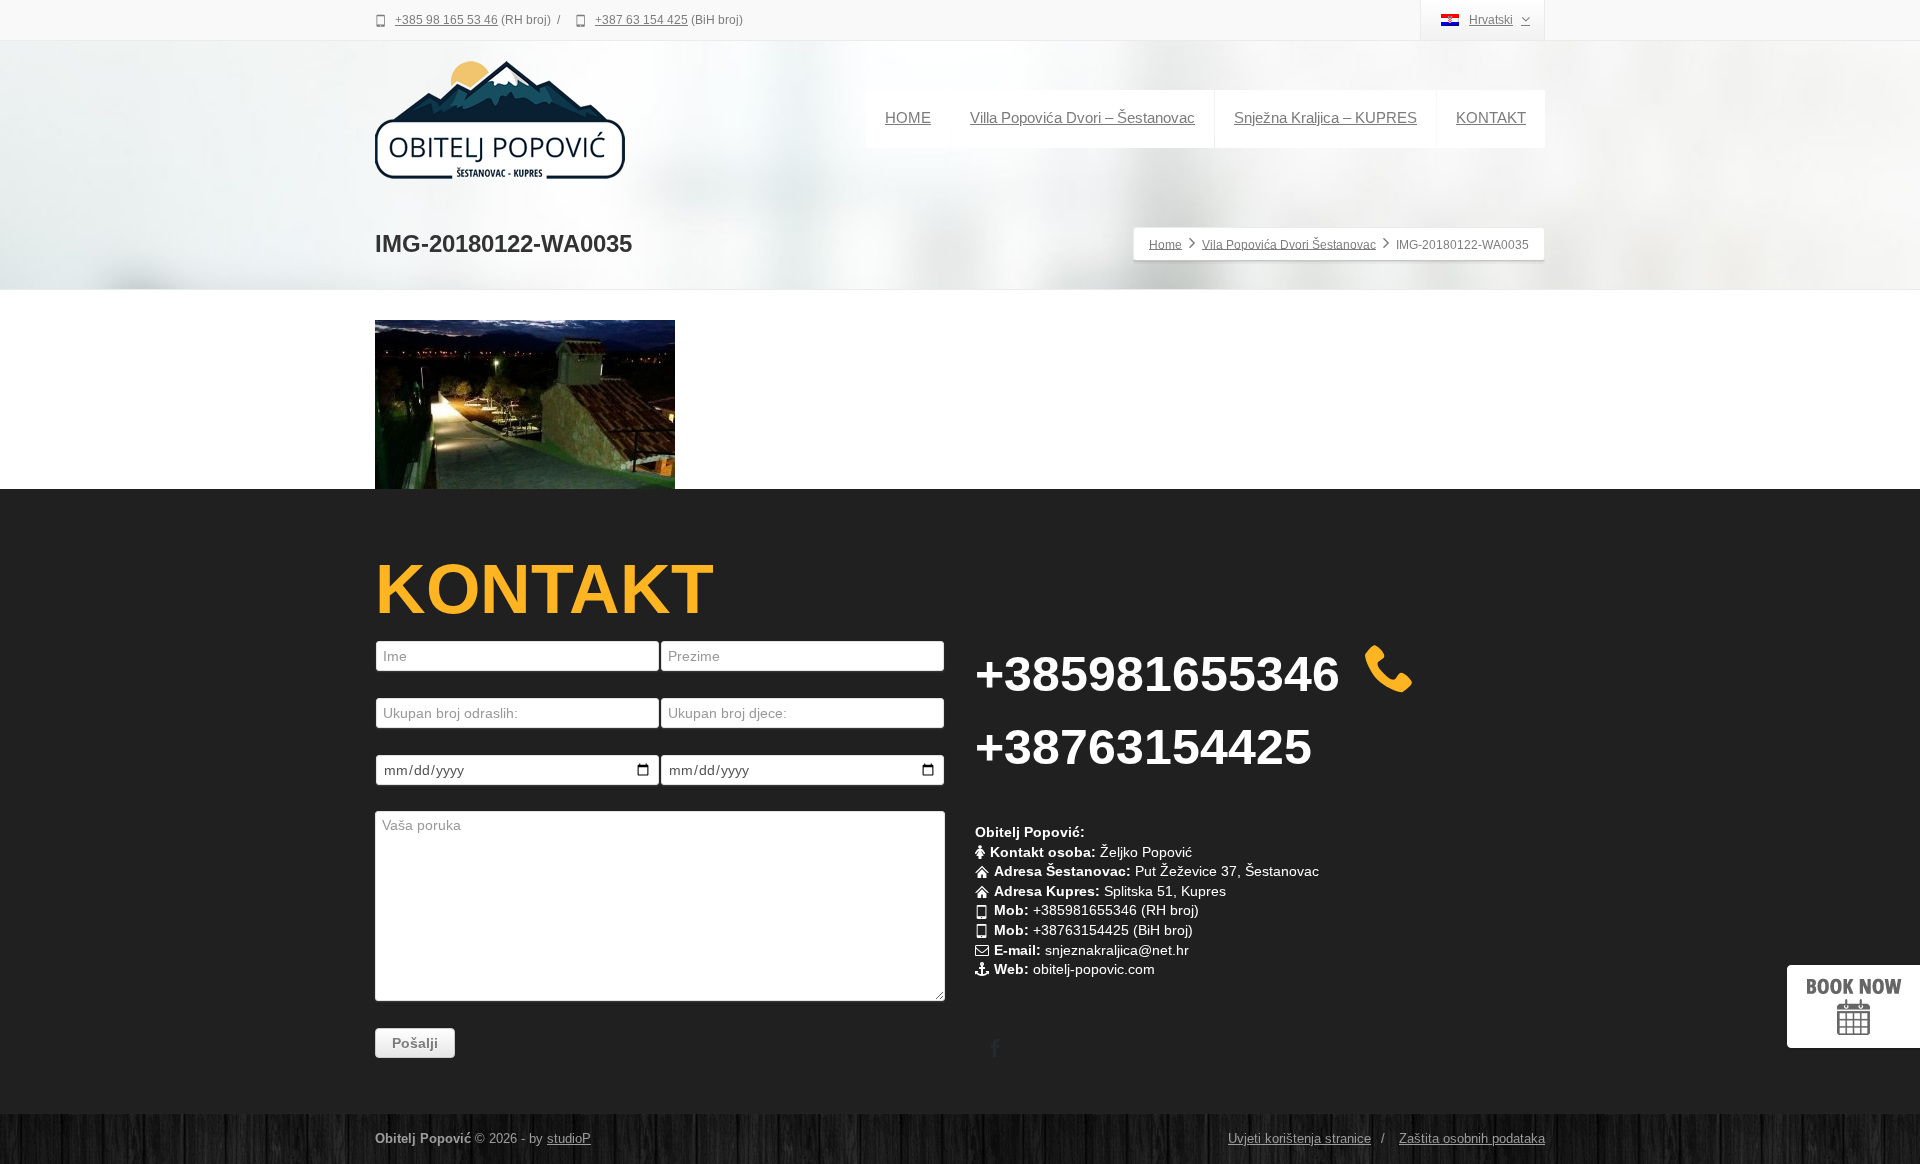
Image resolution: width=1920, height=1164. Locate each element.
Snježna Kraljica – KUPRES (1325, 117)
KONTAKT (1491, 117)
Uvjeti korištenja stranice (1299, 1138)
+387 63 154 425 (641, 20)
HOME (908, 117)
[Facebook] (995, 1048)
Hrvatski (1491, 20)
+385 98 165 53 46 (446, 20)
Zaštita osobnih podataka (1472, 1138)
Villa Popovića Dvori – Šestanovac (1082, 117)
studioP (569, 1138)
